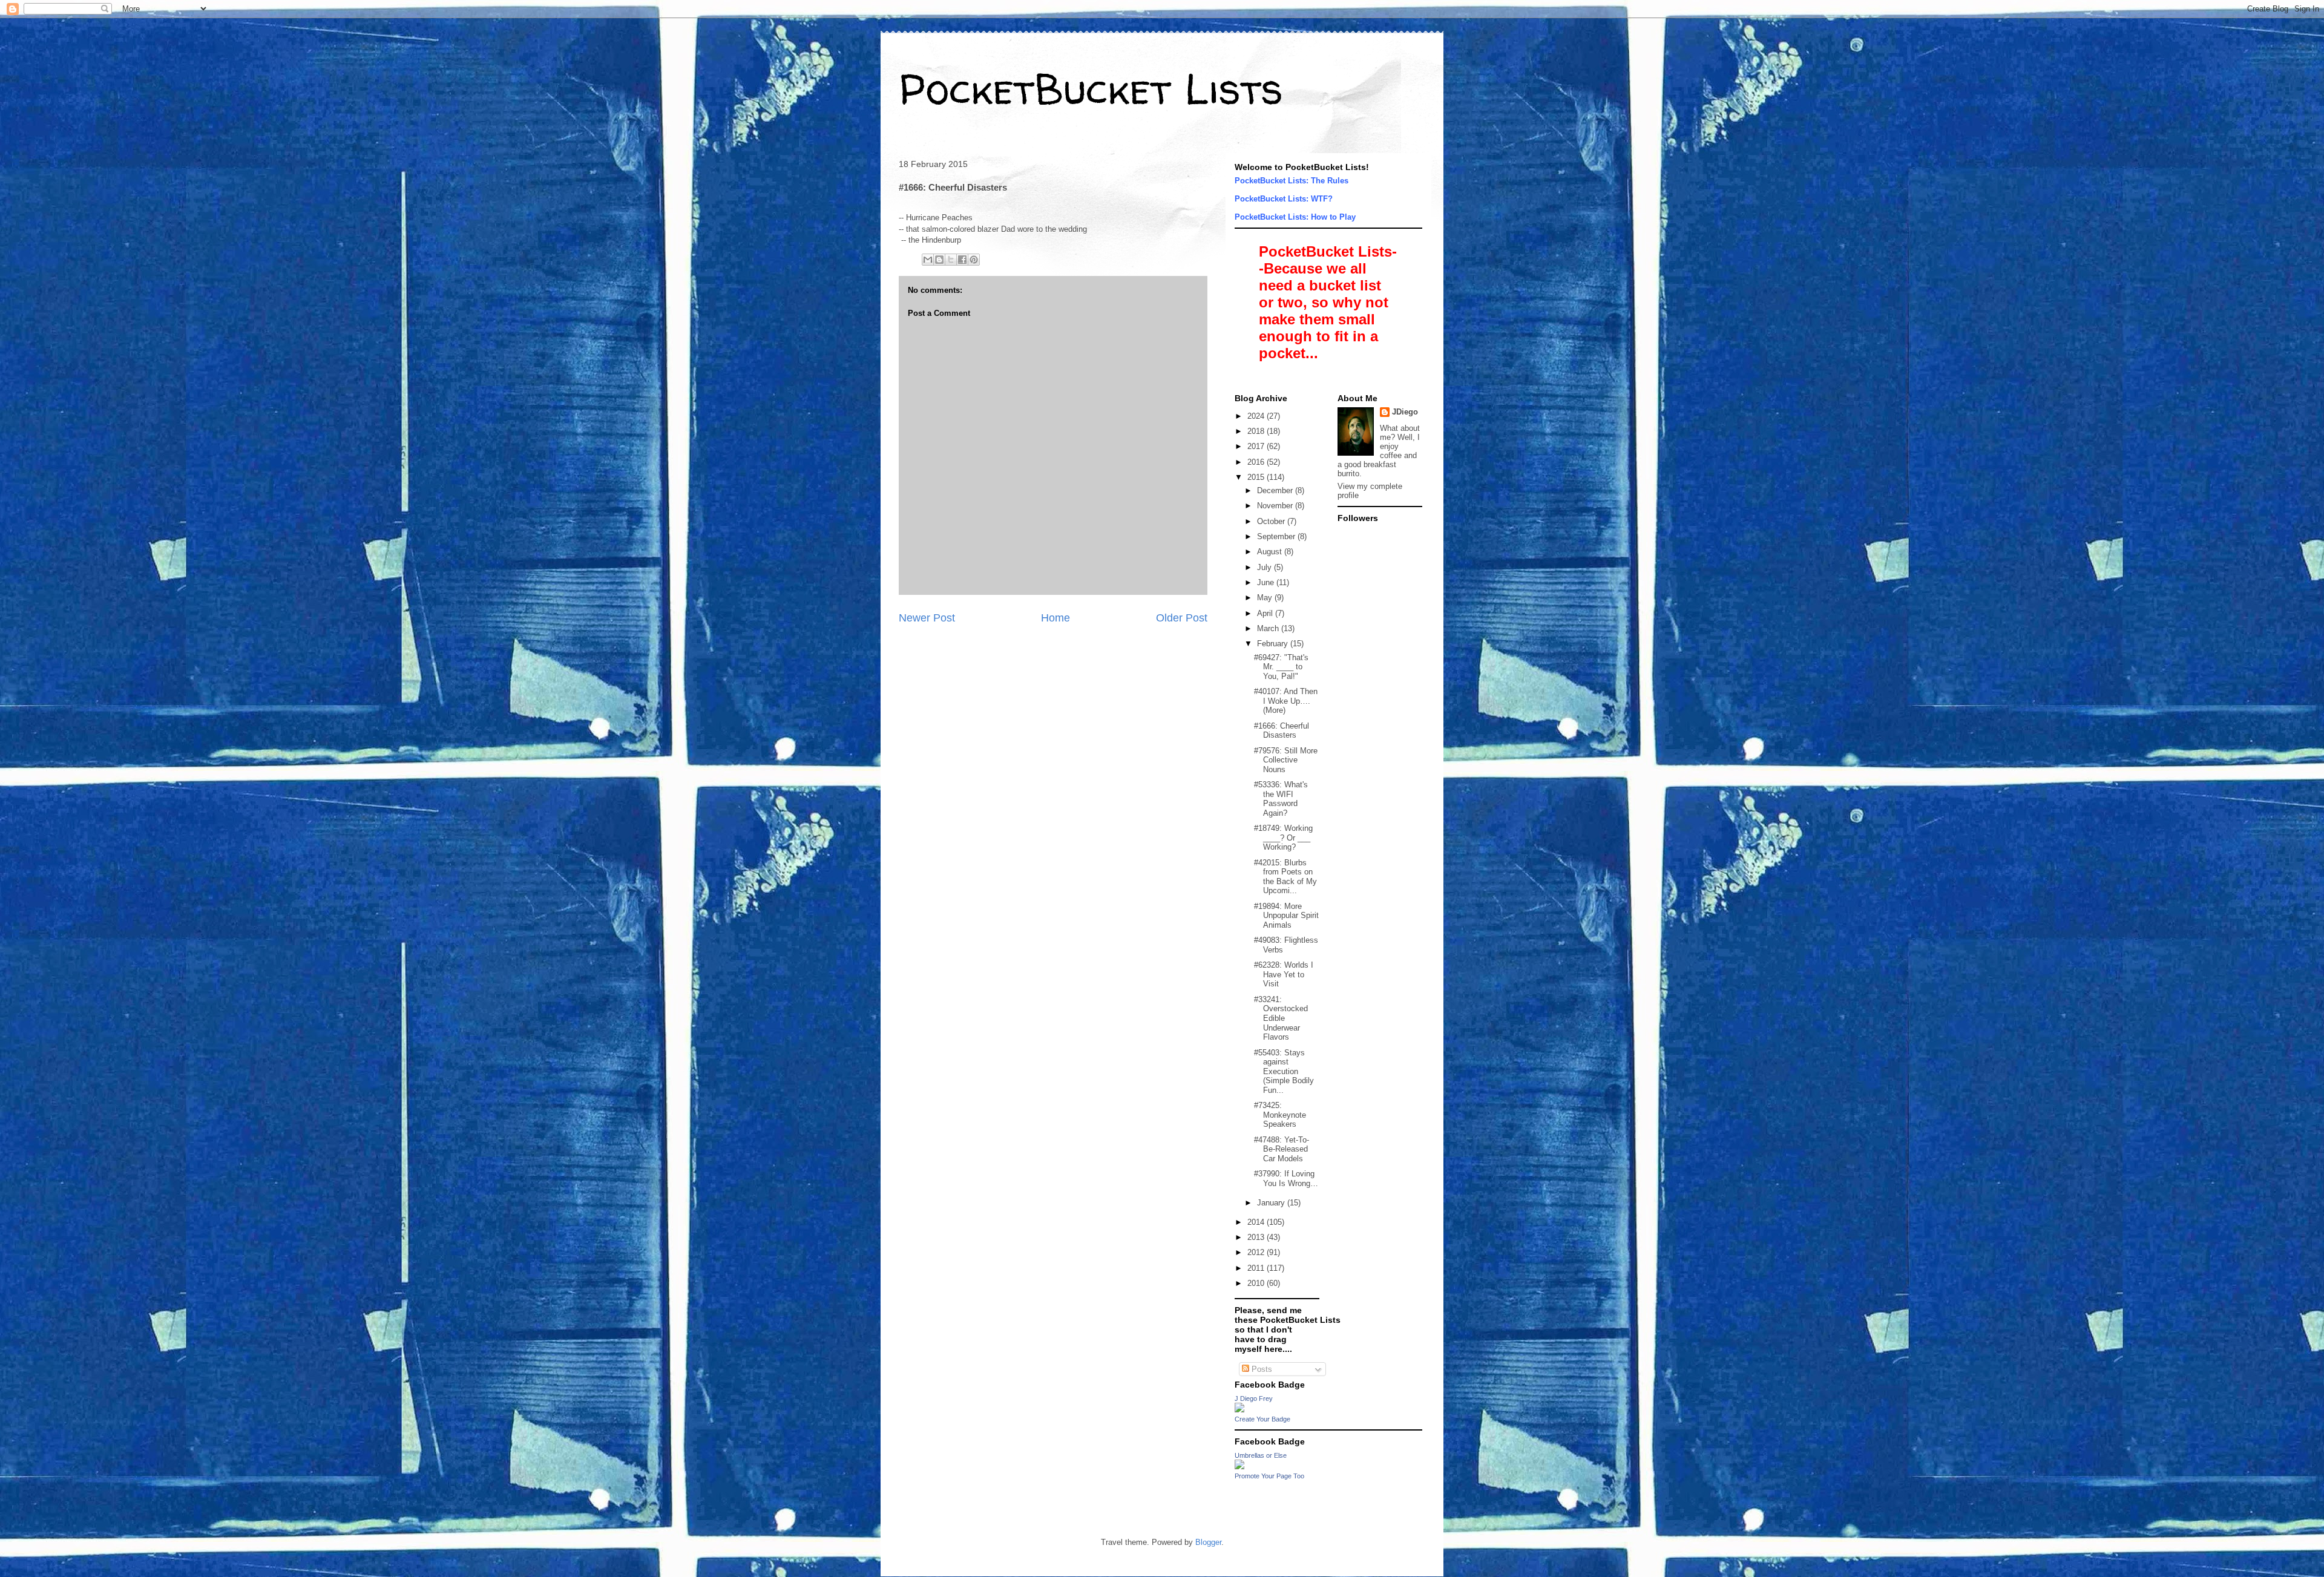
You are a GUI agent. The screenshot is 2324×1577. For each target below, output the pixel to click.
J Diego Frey (1254, 1398)
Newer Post (927, 618)
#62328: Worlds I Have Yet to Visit (1284, 974)
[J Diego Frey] (1239, 1410)
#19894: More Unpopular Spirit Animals (1286, 916)
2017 (1257, 446)
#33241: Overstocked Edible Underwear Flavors (1281, 1018)
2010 (1257, 1283)
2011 (1257, 1268)
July (1265, 567)
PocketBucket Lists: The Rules (1292, 181)
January (1272, 1203)
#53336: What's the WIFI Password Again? (1281, 799)
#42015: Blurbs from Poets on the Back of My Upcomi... (1285, 877)
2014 (1257, 1222)
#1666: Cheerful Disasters (1282, 731)
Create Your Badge (1262, 1419)
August (1271, 552)
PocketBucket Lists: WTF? (1284, 199)
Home (1055, 618)
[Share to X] (951, 260)
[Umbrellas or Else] (1239, 1467)
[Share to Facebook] (962, 260)
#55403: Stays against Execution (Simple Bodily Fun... (1284, 1071)
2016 (1257, 462)
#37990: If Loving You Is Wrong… (1286, 1179)
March (1269, 628)
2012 (1257, 1252)
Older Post (1182, 618)
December (1276, 490)
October (1272, 521)
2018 (1257, 431)
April (1266, 613)
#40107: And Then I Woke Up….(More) (1286, 701)
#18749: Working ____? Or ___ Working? (1283, 838)
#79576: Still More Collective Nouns (1286, 760)
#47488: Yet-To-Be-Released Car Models (1282, 1149)
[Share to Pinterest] (974, 260)
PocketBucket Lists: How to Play (1295, 217)
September (1277, 536)
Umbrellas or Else (1261, 1455)
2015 (1257, 477)
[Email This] (928, 260)
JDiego (1405, 412)
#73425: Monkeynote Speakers (1280, 1115)
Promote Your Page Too (1269, 1476)
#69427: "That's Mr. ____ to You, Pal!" (1281, 667)
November (1276, 506)
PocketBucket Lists (1091, 88)
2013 (1257, 1237)
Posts (1261, 1369)
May (1266, 598)
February (1274, 644)
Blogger (1208, 1542)
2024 (1257, 416)
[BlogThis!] (939, 260)
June (1267, 582)
